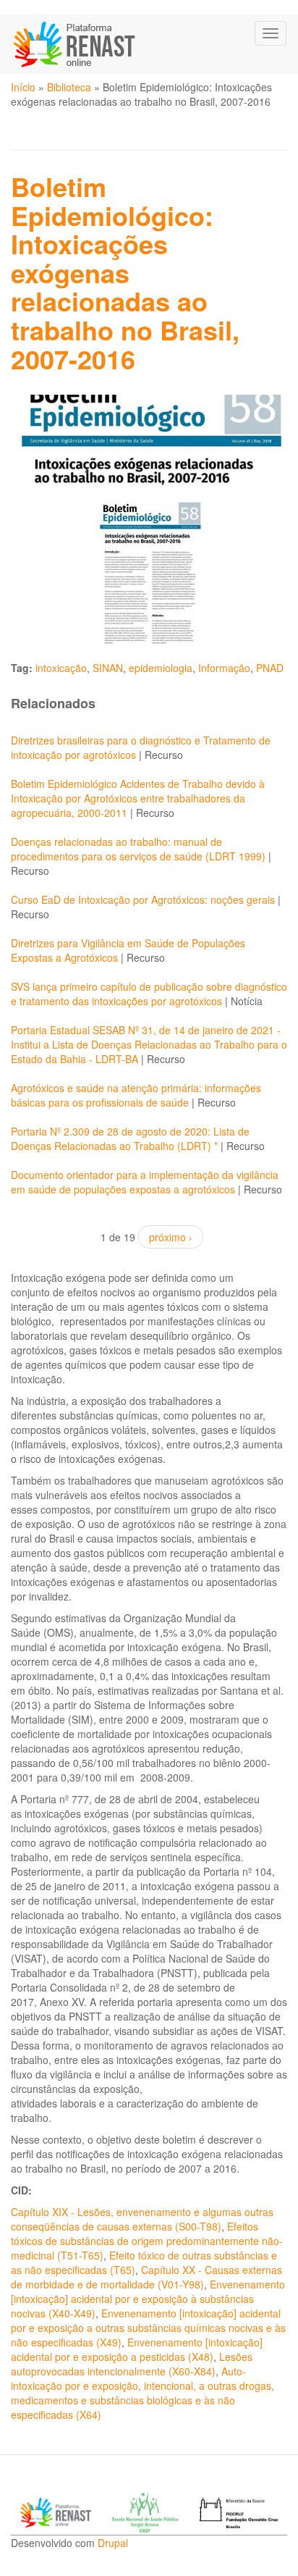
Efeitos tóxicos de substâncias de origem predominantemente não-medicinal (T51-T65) (147, 2241)
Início (23, 87)
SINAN (108, 668)
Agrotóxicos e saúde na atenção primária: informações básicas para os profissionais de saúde (136, 1095)
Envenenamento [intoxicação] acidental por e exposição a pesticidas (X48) (137, 2349)
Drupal (113, 2543)
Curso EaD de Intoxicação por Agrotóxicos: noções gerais (143, 899)
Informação (224, 668)
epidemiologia (161, 668)
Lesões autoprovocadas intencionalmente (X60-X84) (132, 2364)
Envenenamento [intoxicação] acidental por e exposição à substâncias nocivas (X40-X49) (148, 2299)
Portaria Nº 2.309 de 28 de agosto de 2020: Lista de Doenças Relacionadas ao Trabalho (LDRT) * (130, 1138)
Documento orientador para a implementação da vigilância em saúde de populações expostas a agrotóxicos (145, 1182)
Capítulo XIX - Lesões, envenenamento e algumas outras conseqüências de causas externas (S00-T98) (142, 2219)
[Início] (76, 44)
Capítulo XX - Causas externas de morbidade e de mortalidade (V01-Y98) (146, 2277)
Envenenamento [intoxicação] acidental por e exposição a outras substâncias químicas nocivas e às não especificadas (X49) (148, 2328)
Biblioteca (69, 87)
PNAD (270, 668)
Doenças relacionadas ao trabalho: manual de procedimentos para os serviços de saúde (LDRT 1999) (138, 849)
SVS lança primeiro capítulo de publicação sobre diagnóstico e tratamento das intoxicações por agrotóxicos (149, 994)
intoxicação (61, 668)
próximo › (171, 1237)
